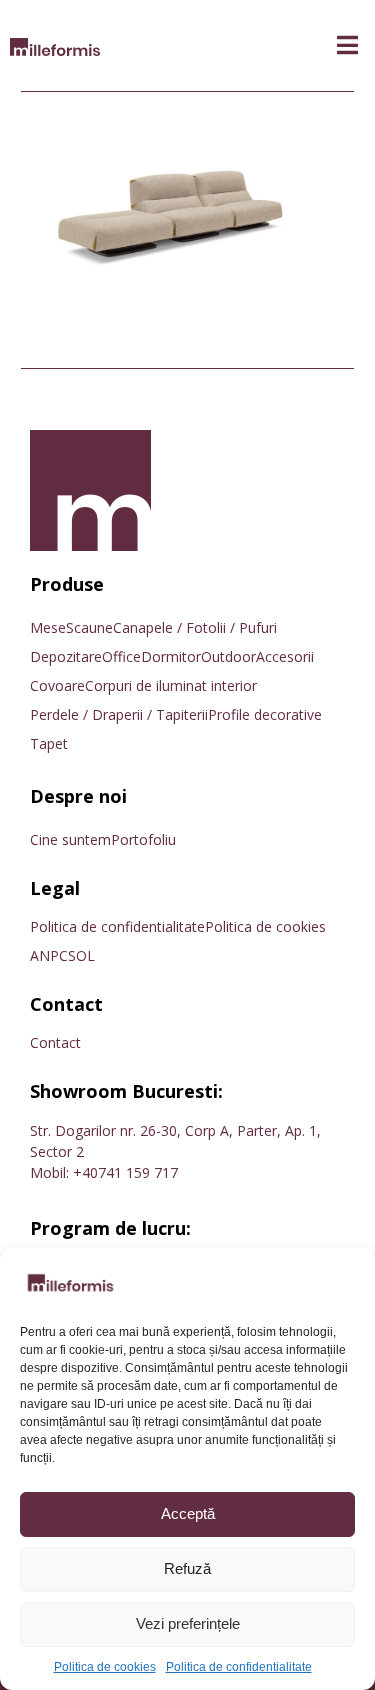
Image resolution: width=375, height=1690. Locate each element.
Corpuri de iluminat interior (171, 685)
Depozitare (66, 656)
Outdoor (228, 656)
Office (121, 656)
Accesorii (285, 656)
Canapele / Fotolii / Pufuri (195, 627)
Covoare (57, 685)
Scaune (89, 627)
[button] (347, 45)
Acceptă (188, 1513)
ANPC (49, 955)
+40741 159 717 (125, 1172)
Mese (48, 627)
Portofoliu (143, 839)
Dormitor (171, 656)
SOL (81, 955)
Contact (55, 1042)
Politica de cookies (105, 1667)
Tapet (49, 743)
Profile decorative (265, 714)
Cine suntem (70, 839)
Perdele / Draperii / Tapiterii (119, 714)
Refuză (187, 1568)
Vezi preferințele (188, 1623)
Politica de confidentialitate (239, 1667)
